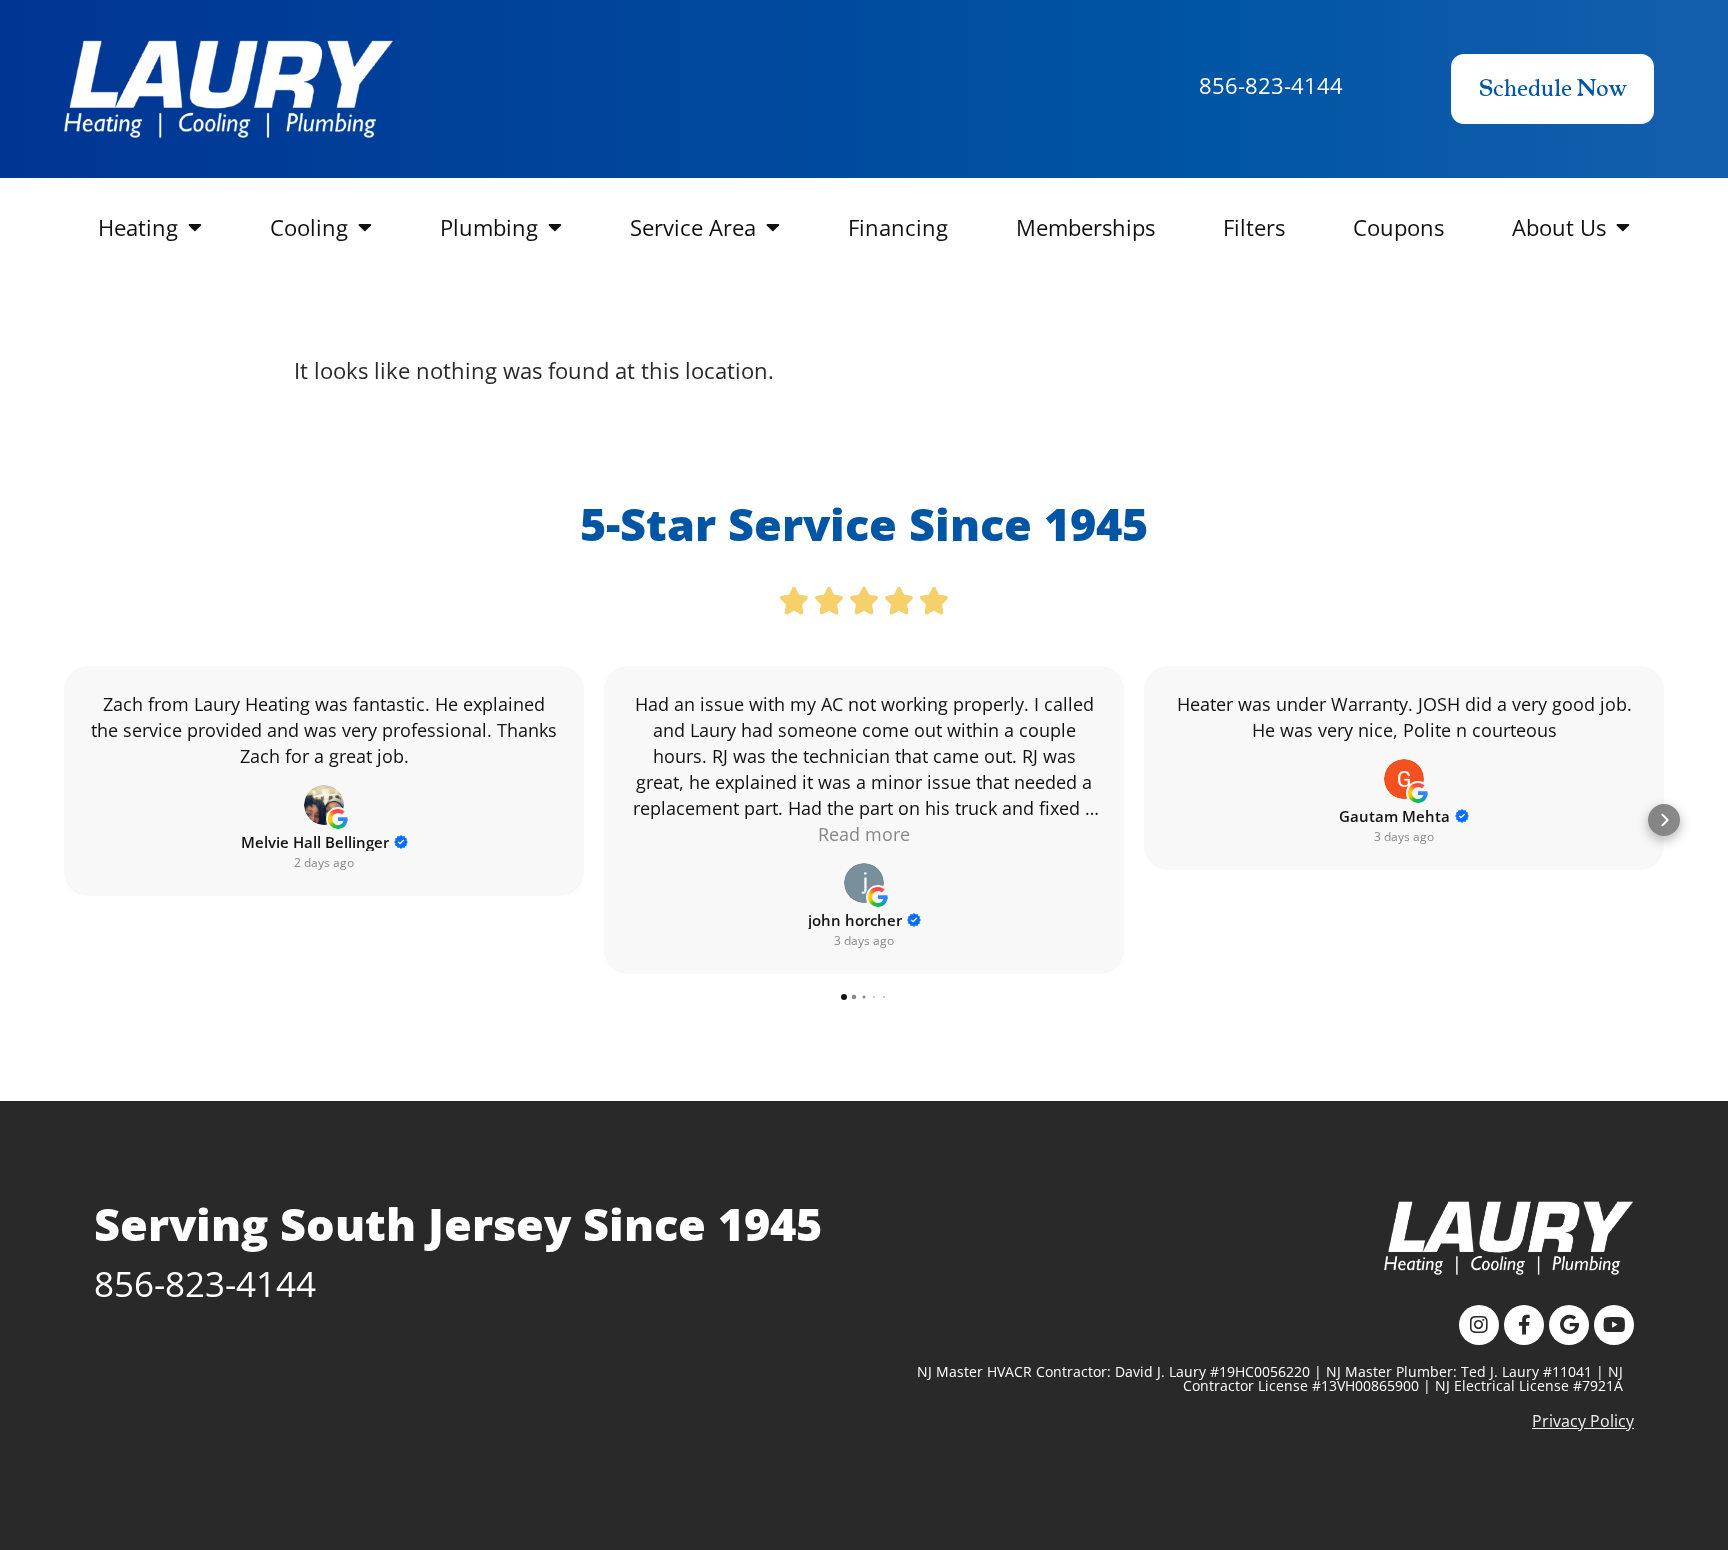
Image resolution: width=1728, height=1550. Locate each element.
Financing (898, 227)
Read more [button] (864, 834)
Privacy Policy (1583, 1421)
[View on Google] (324, 805)
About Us (1559, 227)
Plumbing (489, 227)
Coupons (1398, 227)
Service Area (693, 227)
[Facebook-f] (1524, 1325)
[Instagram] (1479, 1325)
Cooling (309, 227)
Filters (1254, 227)
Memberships (1085, 227)
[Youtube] (1614, 1325)
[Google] (1569, 1325)
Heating (138, 227)
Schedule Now (1552, 89)
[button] (64, 820)
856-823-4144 (1271, 85)
